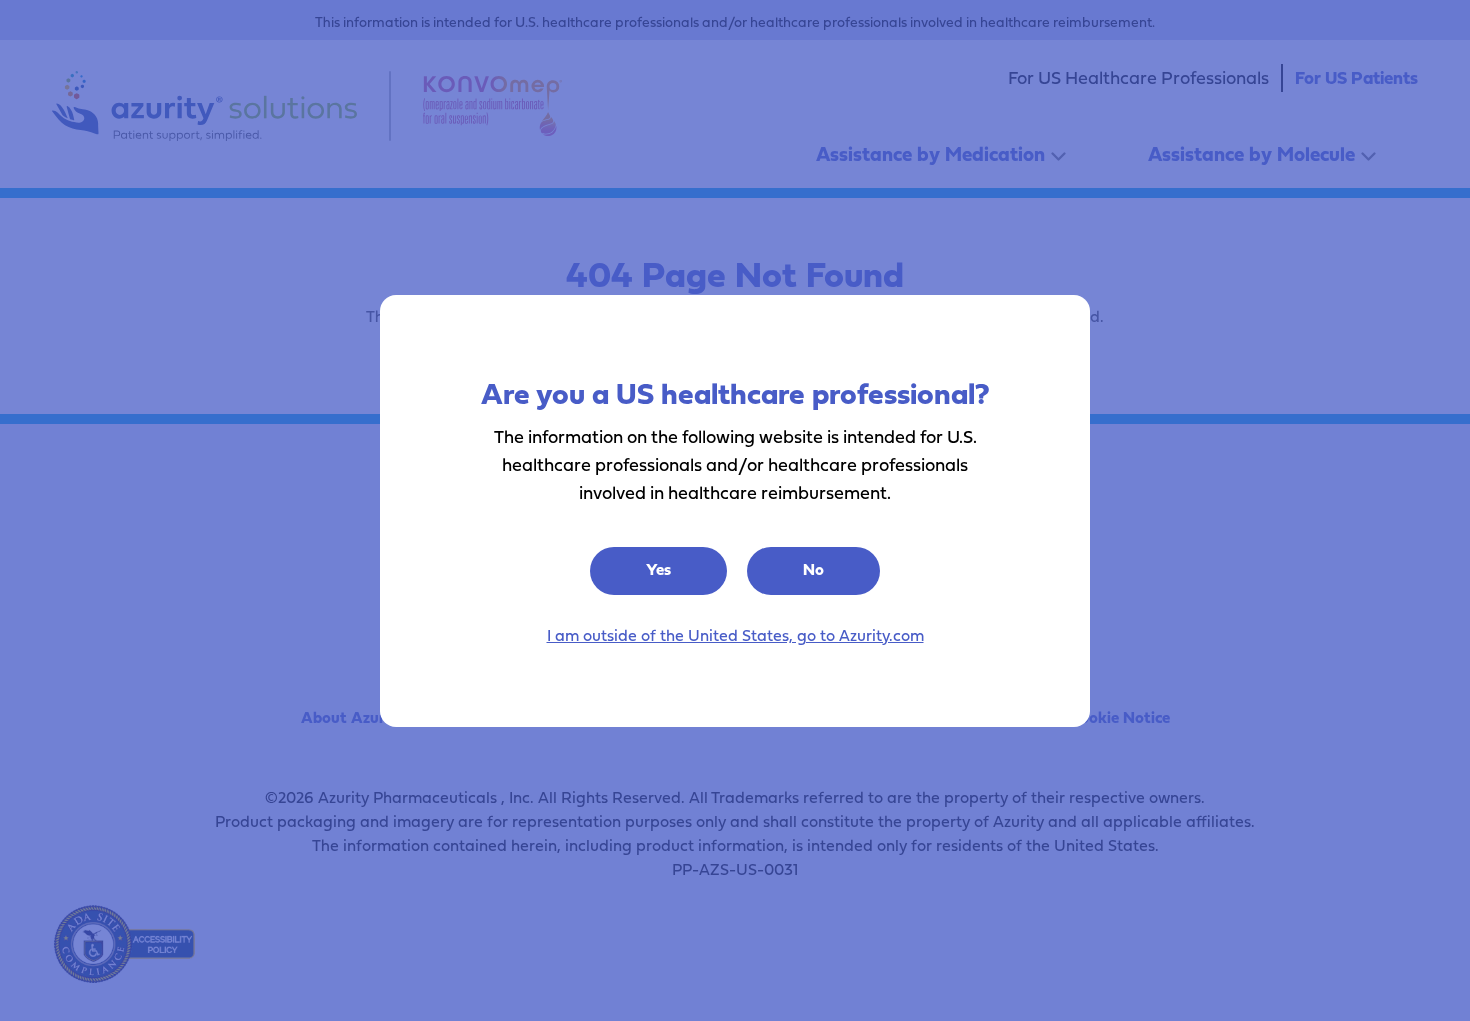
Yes (658, 569)
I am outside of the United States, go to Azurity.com (735, 635)
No (813, 569)
